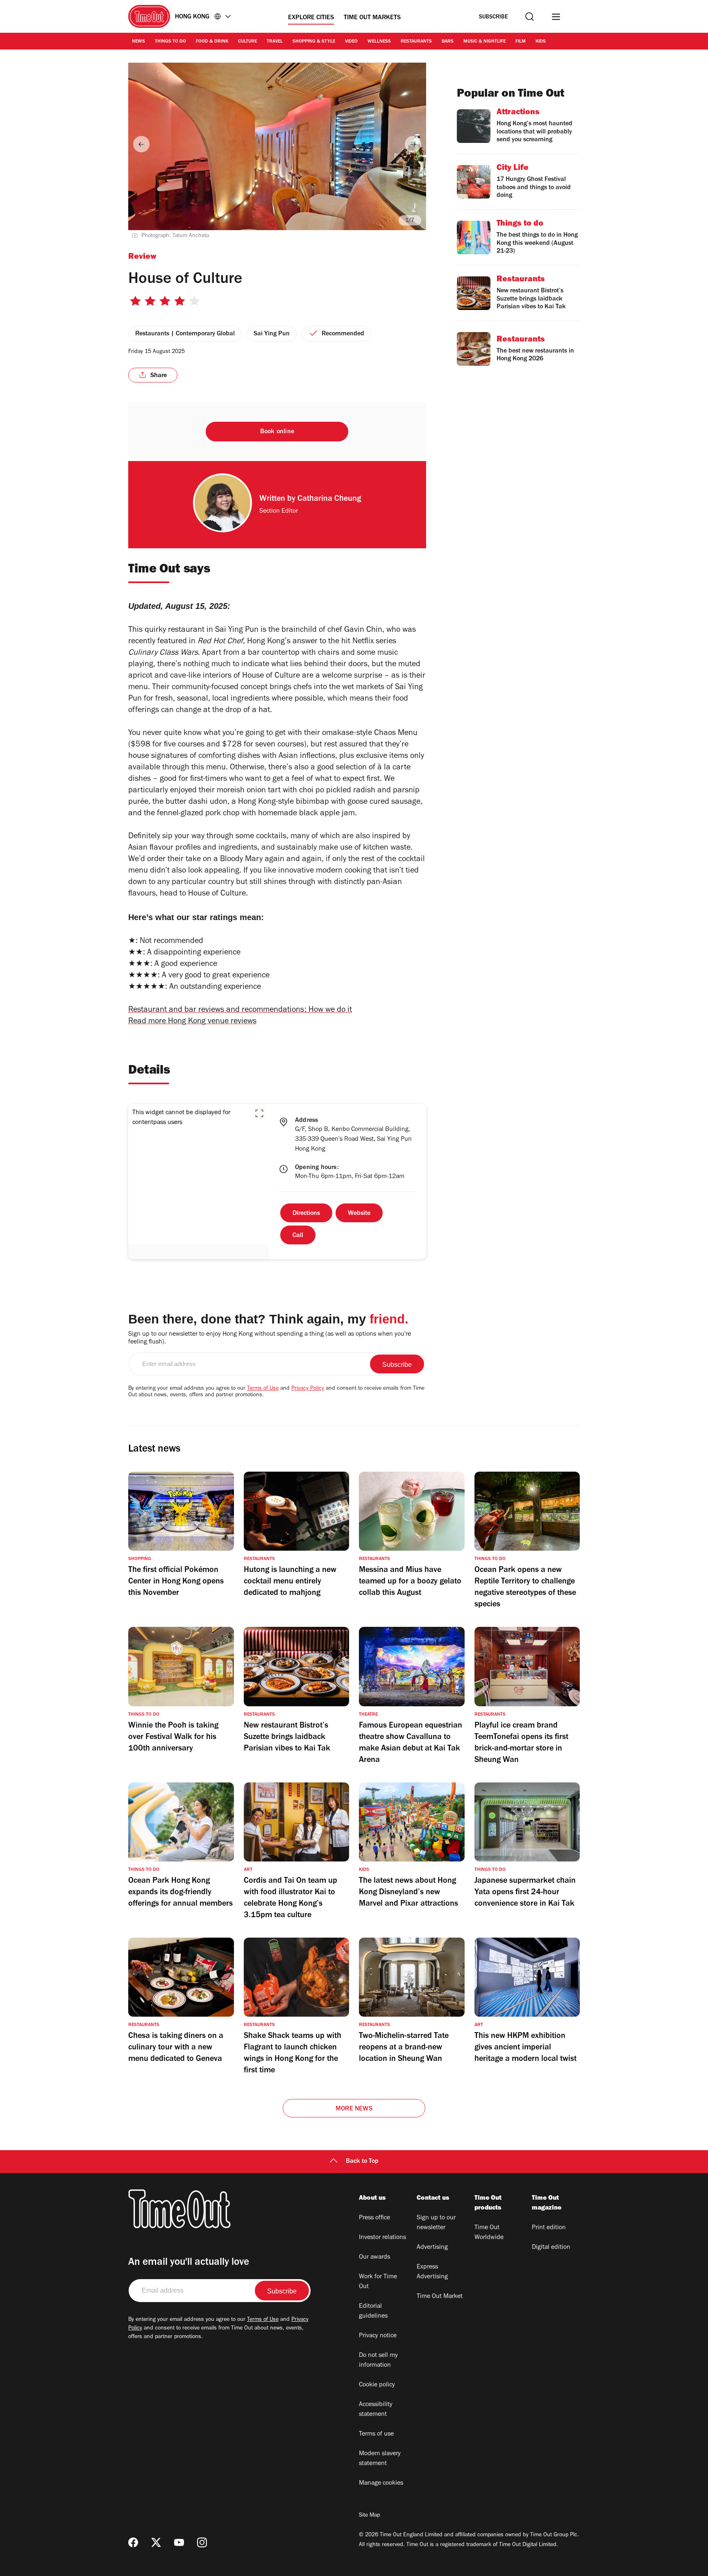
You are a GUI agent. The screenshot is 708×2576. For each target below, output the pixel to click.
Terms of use (376, 2434)
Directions (306, 1214)
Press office (374, 2218)
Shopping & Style (314, 42)
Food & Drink (212, 42)
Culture (247, 42)
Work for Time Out (378, 2282)
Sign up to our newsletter (436, 2223)
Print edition (549, 2228)
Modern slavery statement (380, 2459)
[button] (259, 1113)
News (138, 42)
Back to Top (362, 2162)
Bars (448, 42)
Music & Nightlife (484, 42)
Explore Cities (311, 18)
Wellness (379, 42)
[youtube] (179, 2542)
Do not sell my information (378, 2361)
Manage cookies (381, 2483)
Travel (275, 42)
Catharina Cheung (329, 500)
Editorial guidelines (373, 2311)
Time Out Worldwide (489, 2233)
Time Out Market (440, 2297)
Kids (541, 42)
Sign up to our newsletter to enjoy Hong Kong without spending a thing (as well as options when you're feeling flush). (270, 1338)
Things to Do (170, 42)
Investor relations (382, 2238)
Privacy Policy (308, 1389)
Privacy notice (378, 2336)
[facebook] (133, 2542)
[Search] (530, 17)
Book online (277, 432)
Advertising (432, 2248)
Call (298, 1236)
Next (413, 144)
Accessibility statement (376, 2410)
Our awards (374, 2257)
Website (359, 1214)
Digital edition (551, 2248)
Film (521, 42)
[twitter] (156, 2542)
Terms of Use (263, 1389)
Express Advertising (432, 2272)
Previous (141, 144)
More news (354, 2109)
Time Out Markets (372, 18)
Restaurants (416, 42)
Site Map (369, 2516)
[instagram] (202, 2542)
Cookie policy (377, 2385)
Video (351, 42)
